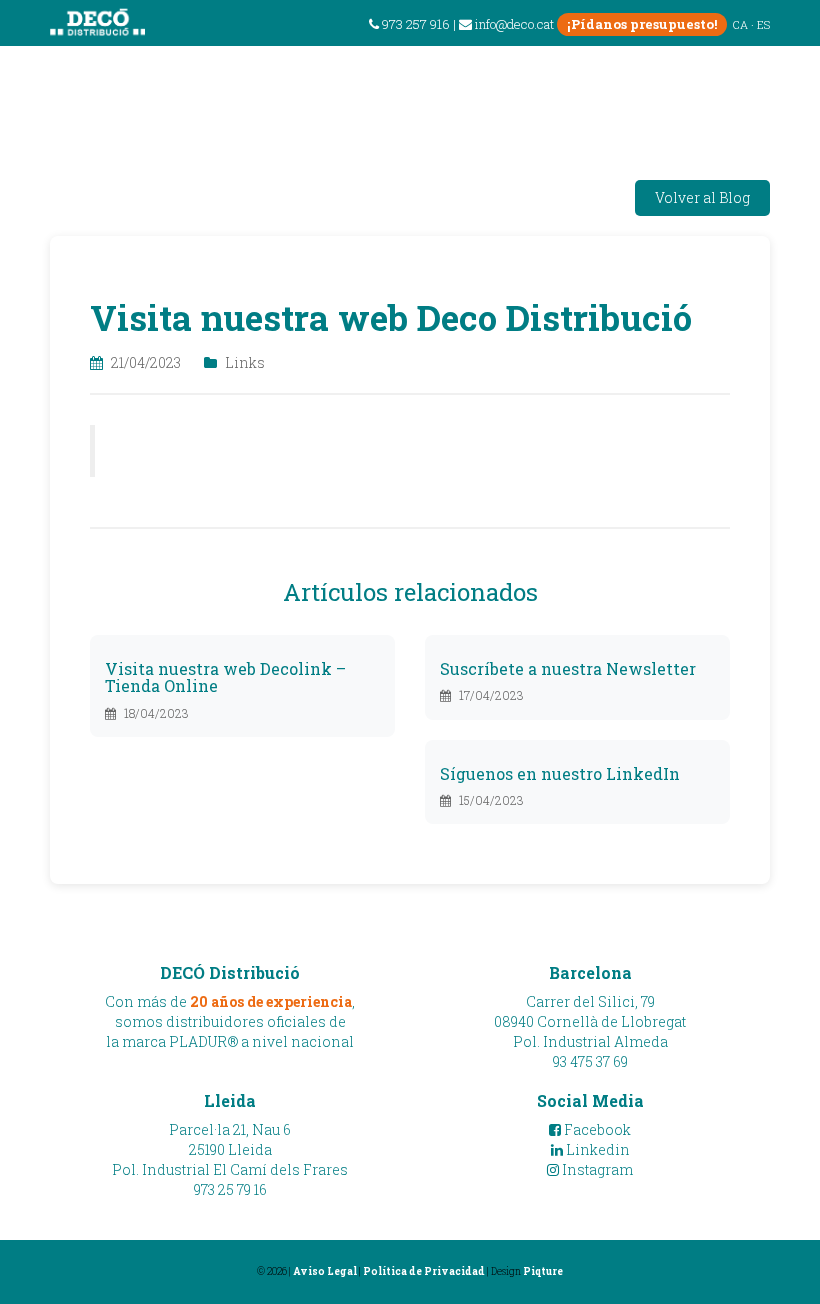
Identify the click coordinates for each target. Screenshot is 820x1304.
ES (763, 24)
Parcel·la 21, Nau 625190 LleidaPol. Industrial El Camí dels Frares (230, 1149)
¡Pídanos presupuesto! (642, 24)
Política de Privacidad (424, 1271)
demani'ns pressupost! (681, 94)
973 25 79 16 (230, 1189)
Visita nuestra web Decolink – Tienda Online (225, 677)
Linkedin (596, 1149)
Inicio (138, 450)
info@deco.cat (514, 24)
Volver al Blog (702, 197)
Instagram (596, 1169)
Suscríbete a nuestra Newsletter (568, 668)
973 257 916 (414, 24)
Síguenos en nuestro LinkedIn (560, 773)
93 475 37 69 (590, 1061)
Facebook (596, 1129)
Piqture (543, 1271)
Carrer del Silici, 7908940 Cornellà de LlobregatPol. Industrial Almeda (590, 1021)
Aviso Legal (325, 1271)
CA (740, 24)
